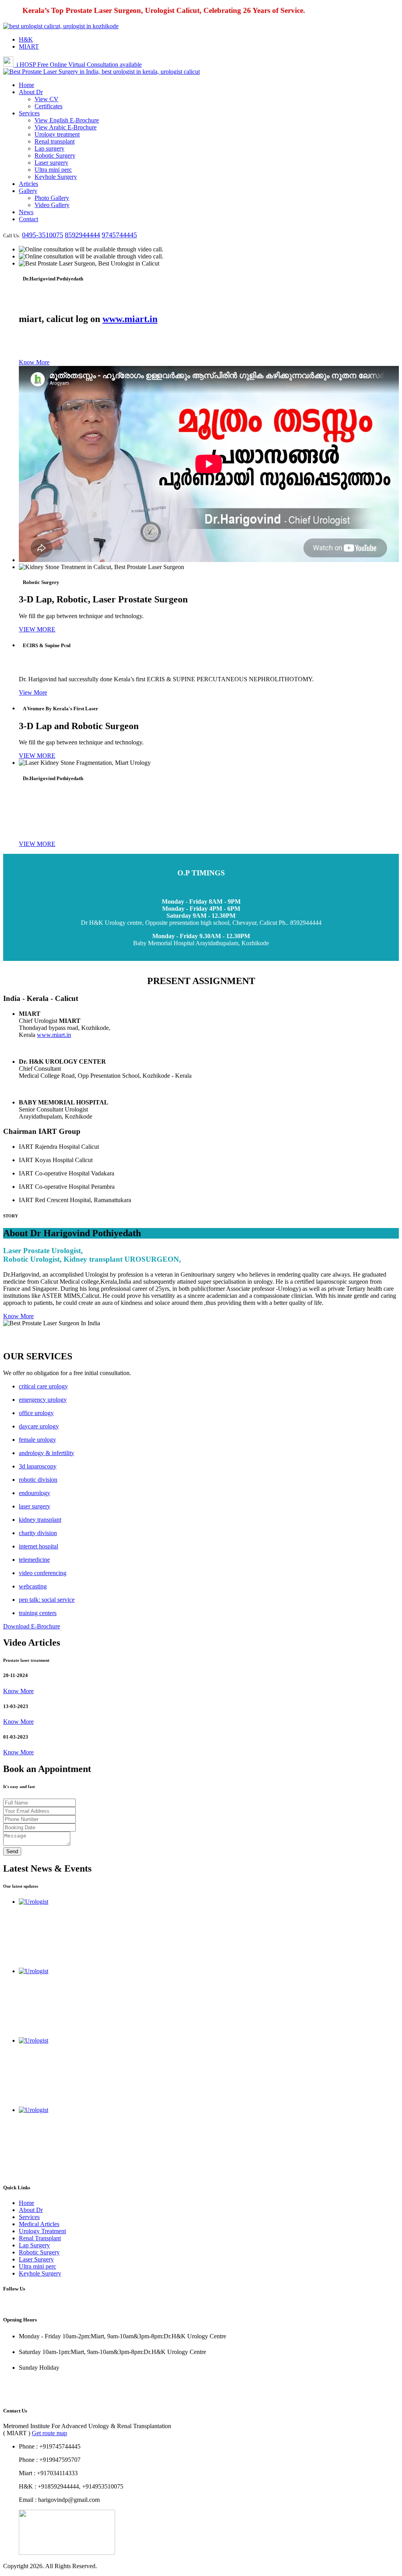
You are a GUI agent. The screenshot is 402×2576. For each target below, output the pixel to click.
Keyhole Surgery (56, 177)
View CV (47, 99)
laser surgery (35, 1506)
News (26, 212)
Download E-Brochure (32, 1626)
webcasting (33, 1586)
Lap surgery (49, 148)
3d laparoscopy (38, 1466)
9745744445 (119, 235)
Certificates (48, 106)
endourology (35, 1493)
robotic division (38, 1480)
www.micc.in (20, 2395)
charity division (38, 1533)
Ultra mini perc (53, 170)
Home (26, 85)
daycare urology (39, 1426)
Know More (34, 362)
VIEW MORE (37, 629)
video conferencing (43, 1573)
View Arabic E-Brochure (66, 127)
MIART (29, 46)
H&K (26, 39)
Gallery (28, 191)
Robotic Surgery (55, 156)
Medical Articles (39, 2224)
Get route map (49, 2433)
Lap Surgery (34, 2245)
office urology (36, 1413)
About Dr (31, 92)
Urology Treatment (42, 2231)
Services (29, 113)
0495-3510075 (43, 235)
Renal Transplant (40, 2238)
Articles (28, 184)
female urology (37, 1440)
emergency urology (43, 1400)
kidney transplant (40, 1520)
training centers (38, 1613)
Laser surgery (51, 163)
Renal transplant (55, 141)
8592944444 (82, 235)
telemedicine (34, 1560)
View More (33, 692)
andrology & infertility (47, 1453)
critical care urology (43, 1386)
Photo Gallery (52, 198)
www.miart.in (130, 319)
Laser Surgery (36, 2259)
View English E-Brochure (67, 120)
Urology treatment (57, 134)
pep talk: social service (47, 1600)
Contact (28, 219)
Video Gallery (52, 205)
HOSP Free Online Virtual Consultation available (79, 65)
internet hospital (38, 1546)
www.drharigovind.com (33, 2382)
